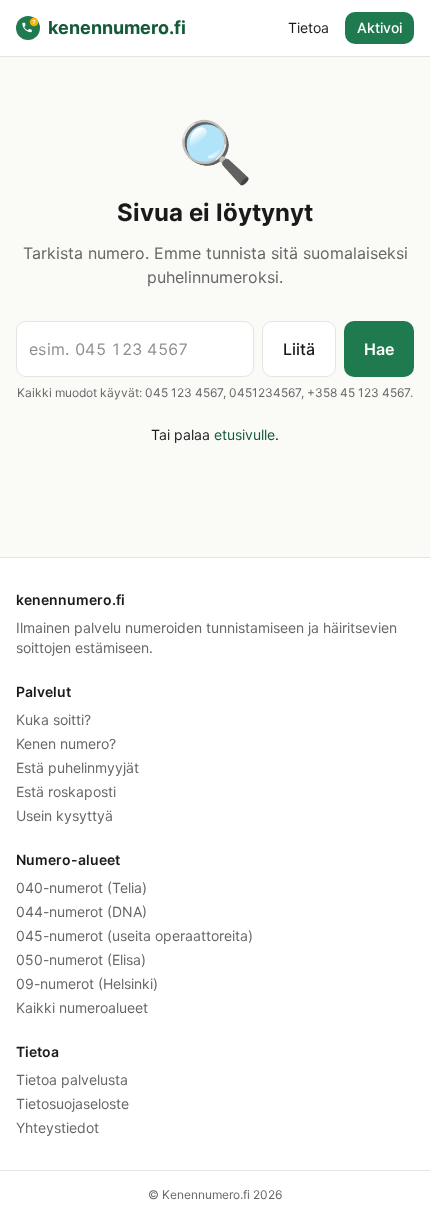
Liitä (299, 349)
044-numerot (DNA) (81, 911)
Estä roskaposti (66, 791)
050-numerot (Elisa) (81, 959)
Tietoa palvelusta (72, 1079)
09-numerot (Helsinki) (87, 983)
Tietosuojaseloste (72, 1103)
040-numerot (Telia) (81, 887)
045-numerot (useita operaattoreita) (134, 935)
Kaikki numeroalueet (82, 1007)
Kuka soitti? (53, 719)
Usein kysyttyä (64, 815)
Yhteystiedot (57, 1127)
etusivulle (244, 434)
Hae (379, 349)
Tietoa (308, 27)
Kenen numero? (66, 743)
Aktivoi (379, 27)
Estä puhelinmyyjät (77, 767)
